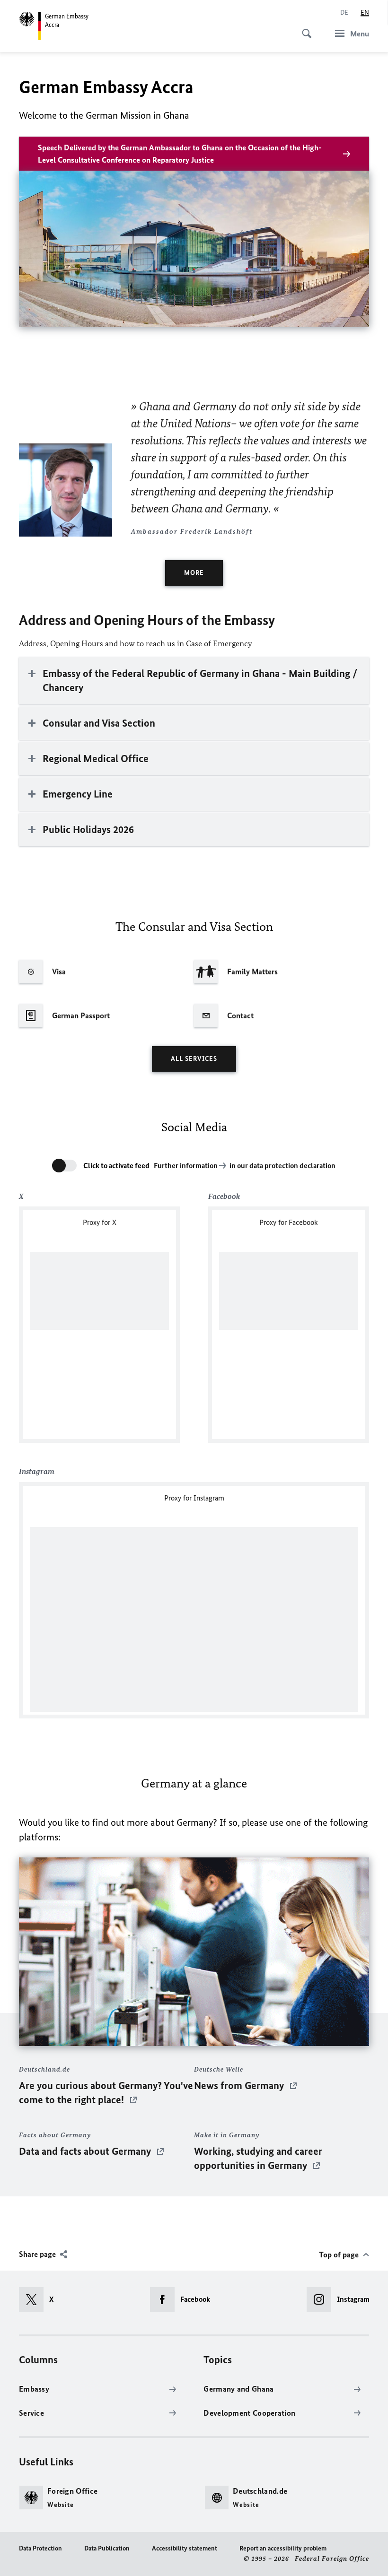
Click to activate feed (116, 1166)
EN (365, 13)
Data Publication (107, 2548)
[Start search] (304, 28)
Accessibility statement (185, 2548)
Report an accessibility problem (283, 2548)
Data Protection (40, 2548)
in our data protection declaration (282, 1166)
